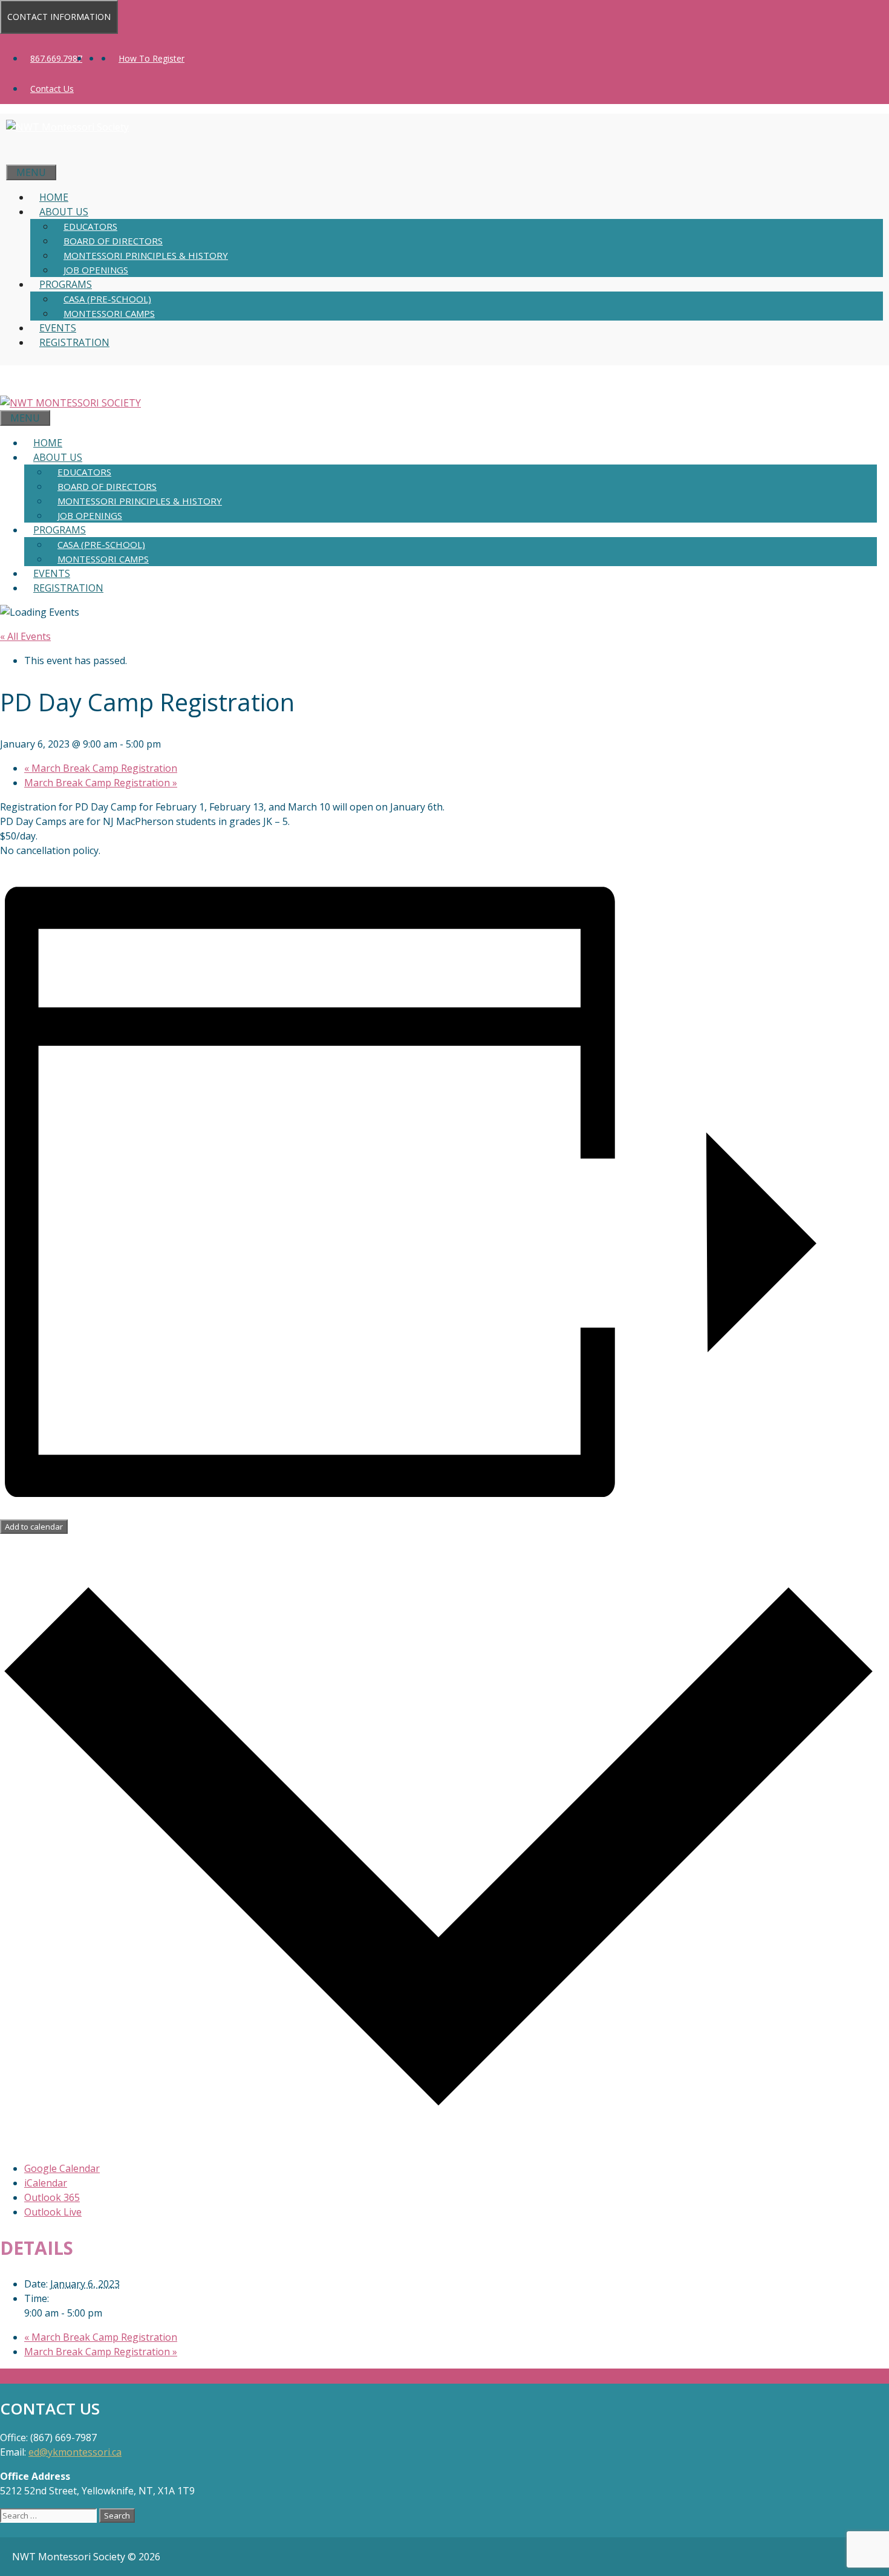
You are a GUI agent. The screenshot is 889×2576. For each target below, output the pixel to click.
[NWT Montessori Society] (70, 403)
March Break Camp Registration (101, 768)
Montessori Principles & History (146, 255)
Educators (90, 226)
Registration (74, 342)
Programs (66, 284)
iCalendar (46, 2183)
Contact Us (52, 89)
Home (54, 197)
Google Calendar (62, 2168)
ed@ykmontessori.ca (75, 2452)
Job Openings (96, 270)
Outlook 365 (52, 2197)
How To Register (151, 58)
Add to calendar (34, 1527)
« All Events (25, 636)
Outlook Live (53, 2212)
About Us (64, 212)
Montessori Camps (109, 313)
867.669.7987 (56, 58)
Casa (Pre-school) (107, 299)
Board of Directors (113, 241)
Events (58, 328)
